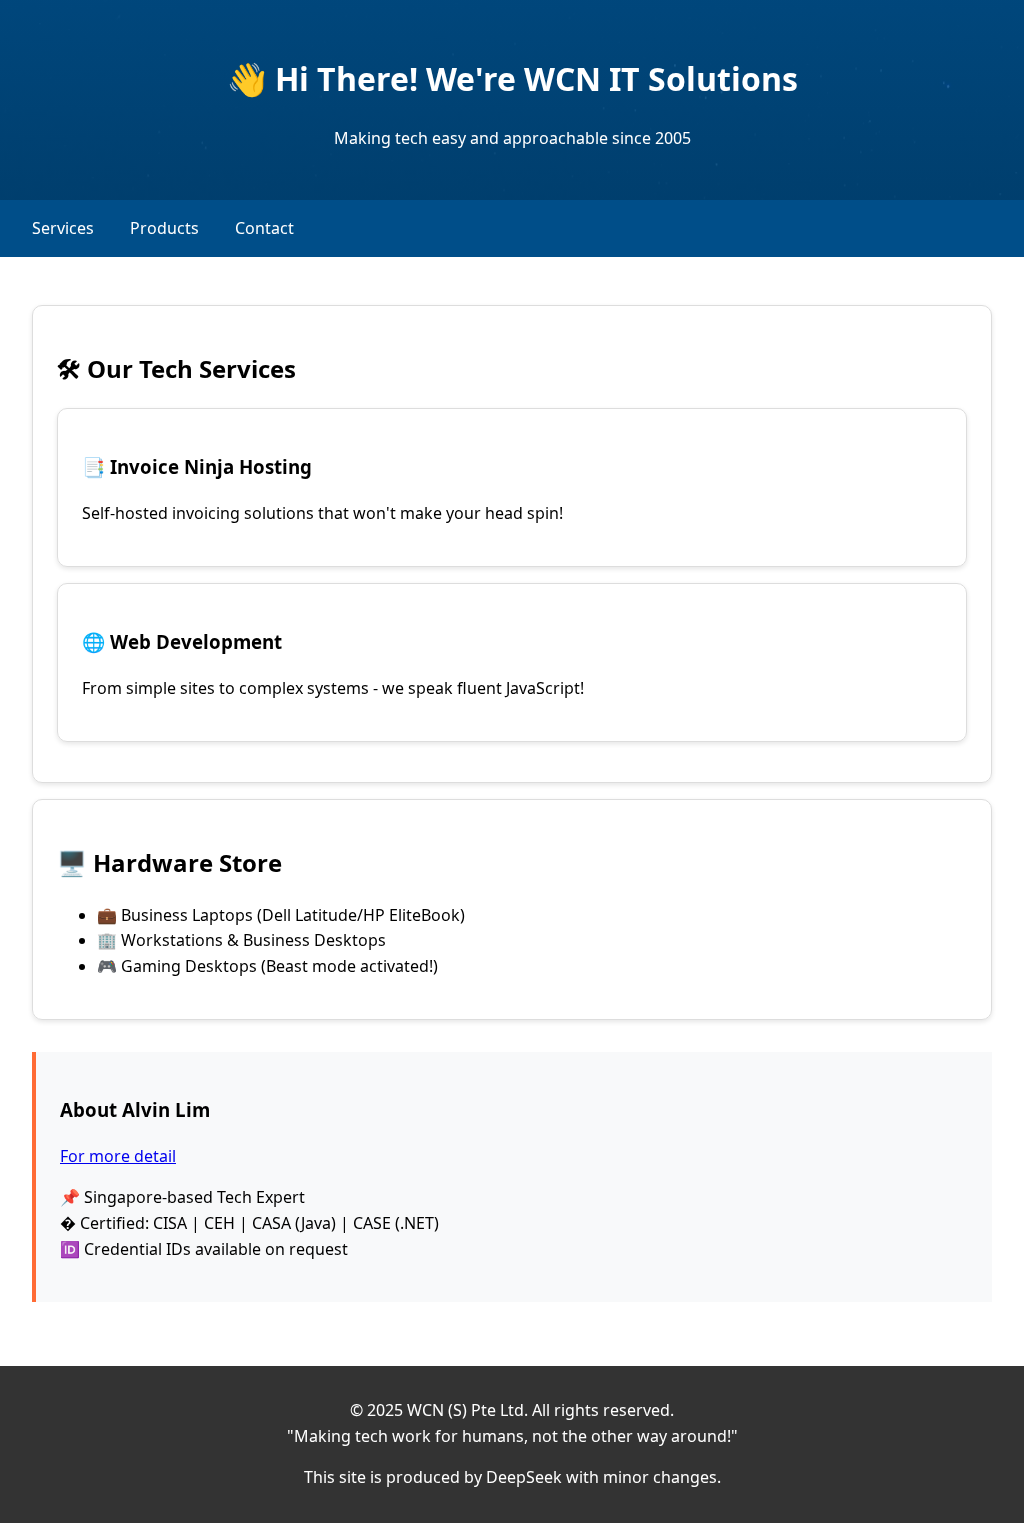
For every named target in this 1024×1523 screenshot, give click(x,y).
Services (63, 228)
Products (164, 228)
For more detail (118, 1156)
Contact (264, 228)
